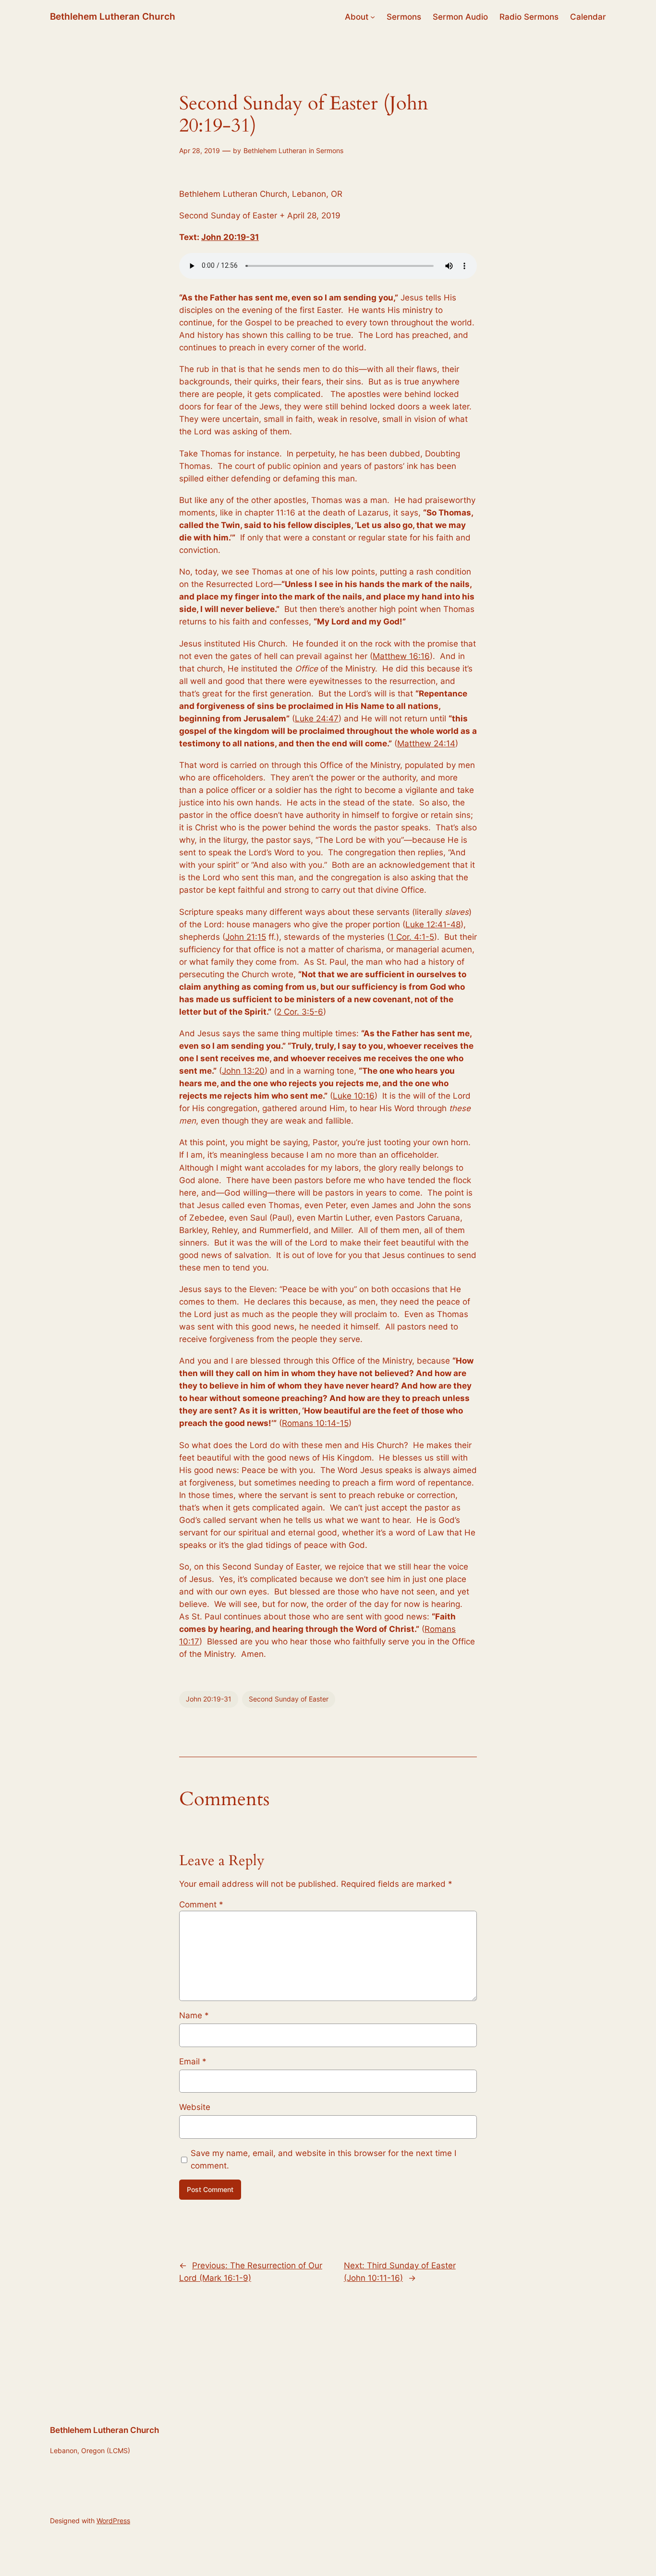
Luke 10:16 (354, 1096)
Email (193, 2061)
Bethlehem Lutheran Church (113, 16)
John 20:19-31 (230, 237)
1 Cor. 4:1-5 (412, 937)
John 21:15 (246, 937)
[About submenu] (373, 17)
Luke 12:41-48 (433, 924)
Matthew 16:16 (401, 656)
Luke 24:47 (317, 719)
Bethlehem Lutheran (275, 150)
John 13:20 (243, 1071)
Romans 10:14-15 (315, 1423)
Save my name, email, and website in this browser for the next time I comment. (323, 2159)
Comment (201, 1905)
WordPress (113, 2521)
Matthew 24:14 (426, 743)
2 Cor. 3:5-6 (300, 1012)
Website (195, 2107)
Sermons (330, 150)
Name (194, 2015)
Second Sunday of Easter (289, 1699)
